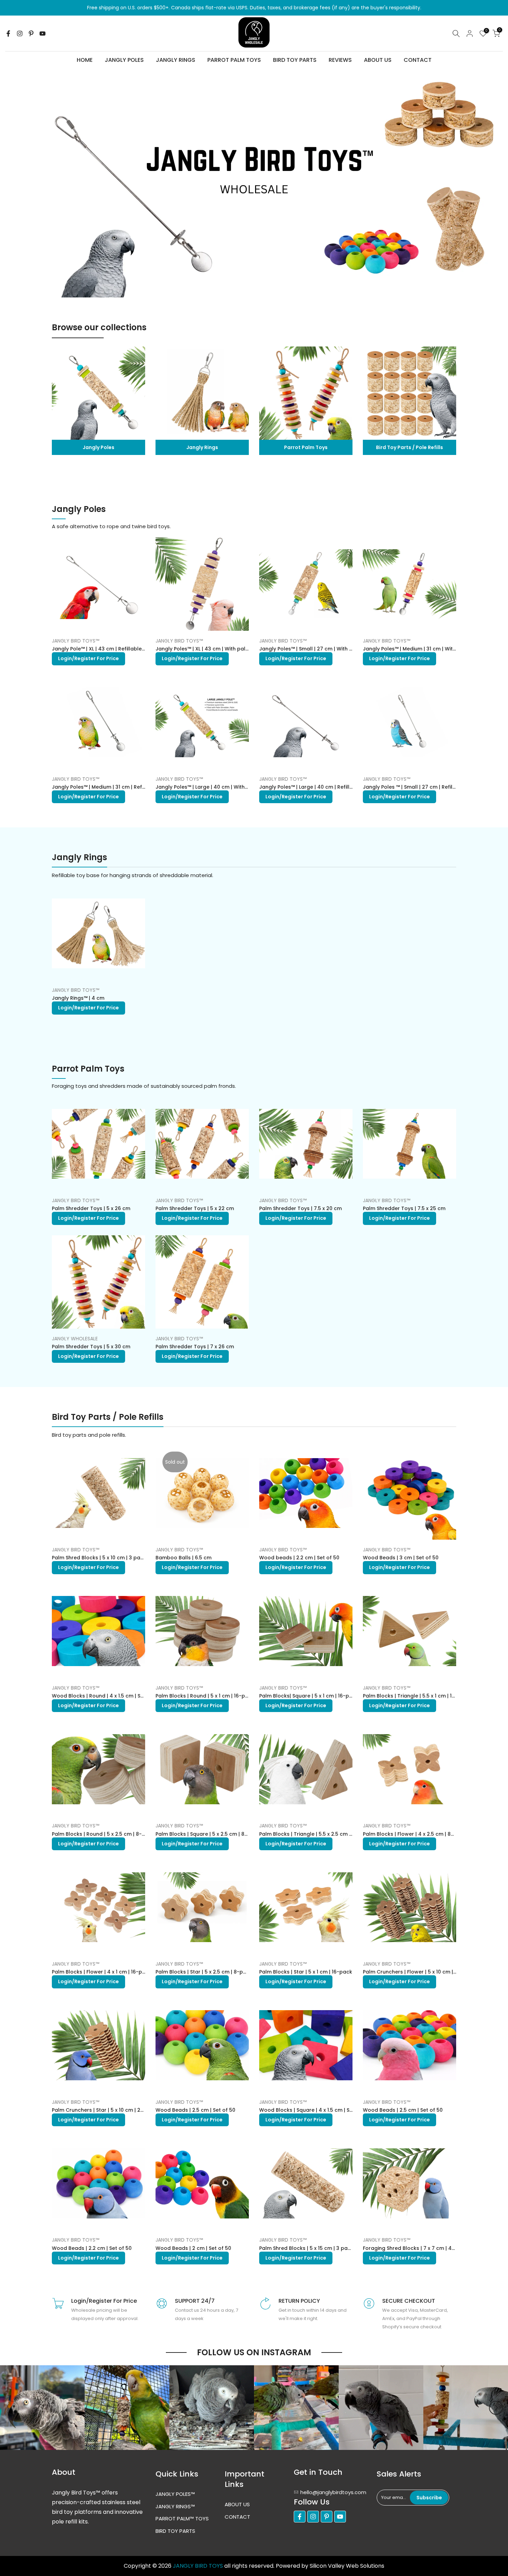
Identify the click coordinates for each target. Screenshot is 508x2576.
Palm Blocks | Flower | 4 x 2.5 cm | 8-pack (415, 1834)
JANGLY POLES (124, 60)
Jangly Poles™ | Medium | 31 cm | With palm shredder (429, 649)
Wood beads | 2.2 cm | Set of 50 (299, 1558)
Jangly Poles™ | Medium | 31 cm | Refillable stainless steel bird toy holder (143, 787)
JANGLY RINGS (176, 60)
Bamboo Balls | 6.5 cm (184, 1558)
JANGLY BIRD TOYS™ (76, 641)
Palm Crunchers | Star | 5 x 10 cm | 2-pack (104, 2110)
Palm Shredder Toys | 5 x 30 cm (91, 1347)
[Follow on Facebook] (8, 34)
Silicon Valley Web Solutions (347, 2566)
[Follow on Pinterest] (31, 34)
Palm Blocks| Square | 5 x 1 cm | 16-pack (309, 1696)
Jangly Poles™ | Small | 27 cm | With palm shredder (323, 649)
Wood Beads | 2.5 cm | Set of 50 (195, 2110)
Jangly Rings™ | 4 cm (78, 998)
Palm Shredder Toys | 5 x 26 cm (91, 1208)
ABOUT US (378, 60)
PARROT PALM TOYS (234, 60)
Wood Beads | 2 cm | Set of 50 (193, 2248)
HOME (85, 60)
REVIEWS (340, 60)
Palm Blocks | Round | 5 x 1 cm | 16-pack (205, 1696)
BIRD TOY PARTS (295, 60)
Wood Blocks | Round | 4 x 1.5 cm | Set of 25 (106, 1696)
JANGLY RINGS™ (175, 2506)
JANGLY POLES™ (175, 2494)
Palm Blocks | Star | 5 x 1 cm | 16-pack (306, 1972)
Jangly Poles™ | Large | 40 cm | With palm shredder (220, 787)
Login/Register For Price (88, 658)
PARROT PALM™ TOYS (182, 2518)
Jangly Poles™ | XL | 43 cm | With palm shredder (215, 649)
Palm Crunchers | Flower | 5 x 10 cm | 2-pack (418, 1972)
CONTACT (418, 60)
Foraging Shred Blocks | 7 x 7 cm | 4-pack (415, 2248)
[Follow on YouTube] (43, 34)
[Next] (496, 2408)
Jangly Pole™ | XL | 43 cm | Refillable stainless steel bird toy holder (135, 649)
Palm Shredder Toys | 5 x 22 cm (195, 1208)
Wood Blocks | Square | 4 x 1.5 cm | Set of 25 (314, 2110)
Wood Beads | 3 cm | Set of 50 (401, 1558)
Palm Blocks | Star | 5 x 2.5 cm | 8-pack (204, 1972)
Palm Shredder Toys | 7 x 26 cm (195, 1347)
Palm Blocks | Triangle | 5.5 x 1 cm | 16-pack (417, 1696)
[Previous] (12, 2408)
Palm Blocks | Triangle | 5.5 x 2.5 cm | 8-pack (315, 1834)
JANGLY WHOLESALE (75, 1339)
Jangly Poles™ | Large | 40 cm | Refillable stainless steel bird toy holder (348, 787)
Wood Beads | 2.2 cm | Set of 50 (92, 2248)
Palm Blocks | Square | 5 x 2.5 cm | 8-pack (208, 1834)
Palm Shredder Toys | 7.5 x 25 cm (404, 1208)
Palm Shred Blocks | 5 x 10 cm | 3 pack (99, 1558)
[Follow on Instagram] (20, 34)
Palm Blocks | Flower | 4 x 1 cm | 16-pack (102, 1972)
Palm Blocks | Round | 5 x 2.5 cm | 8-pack (103, 1834)
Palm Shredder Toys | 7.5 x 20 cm (300, 1208)
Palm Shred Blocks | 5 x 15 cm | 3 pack (306, 2248)
